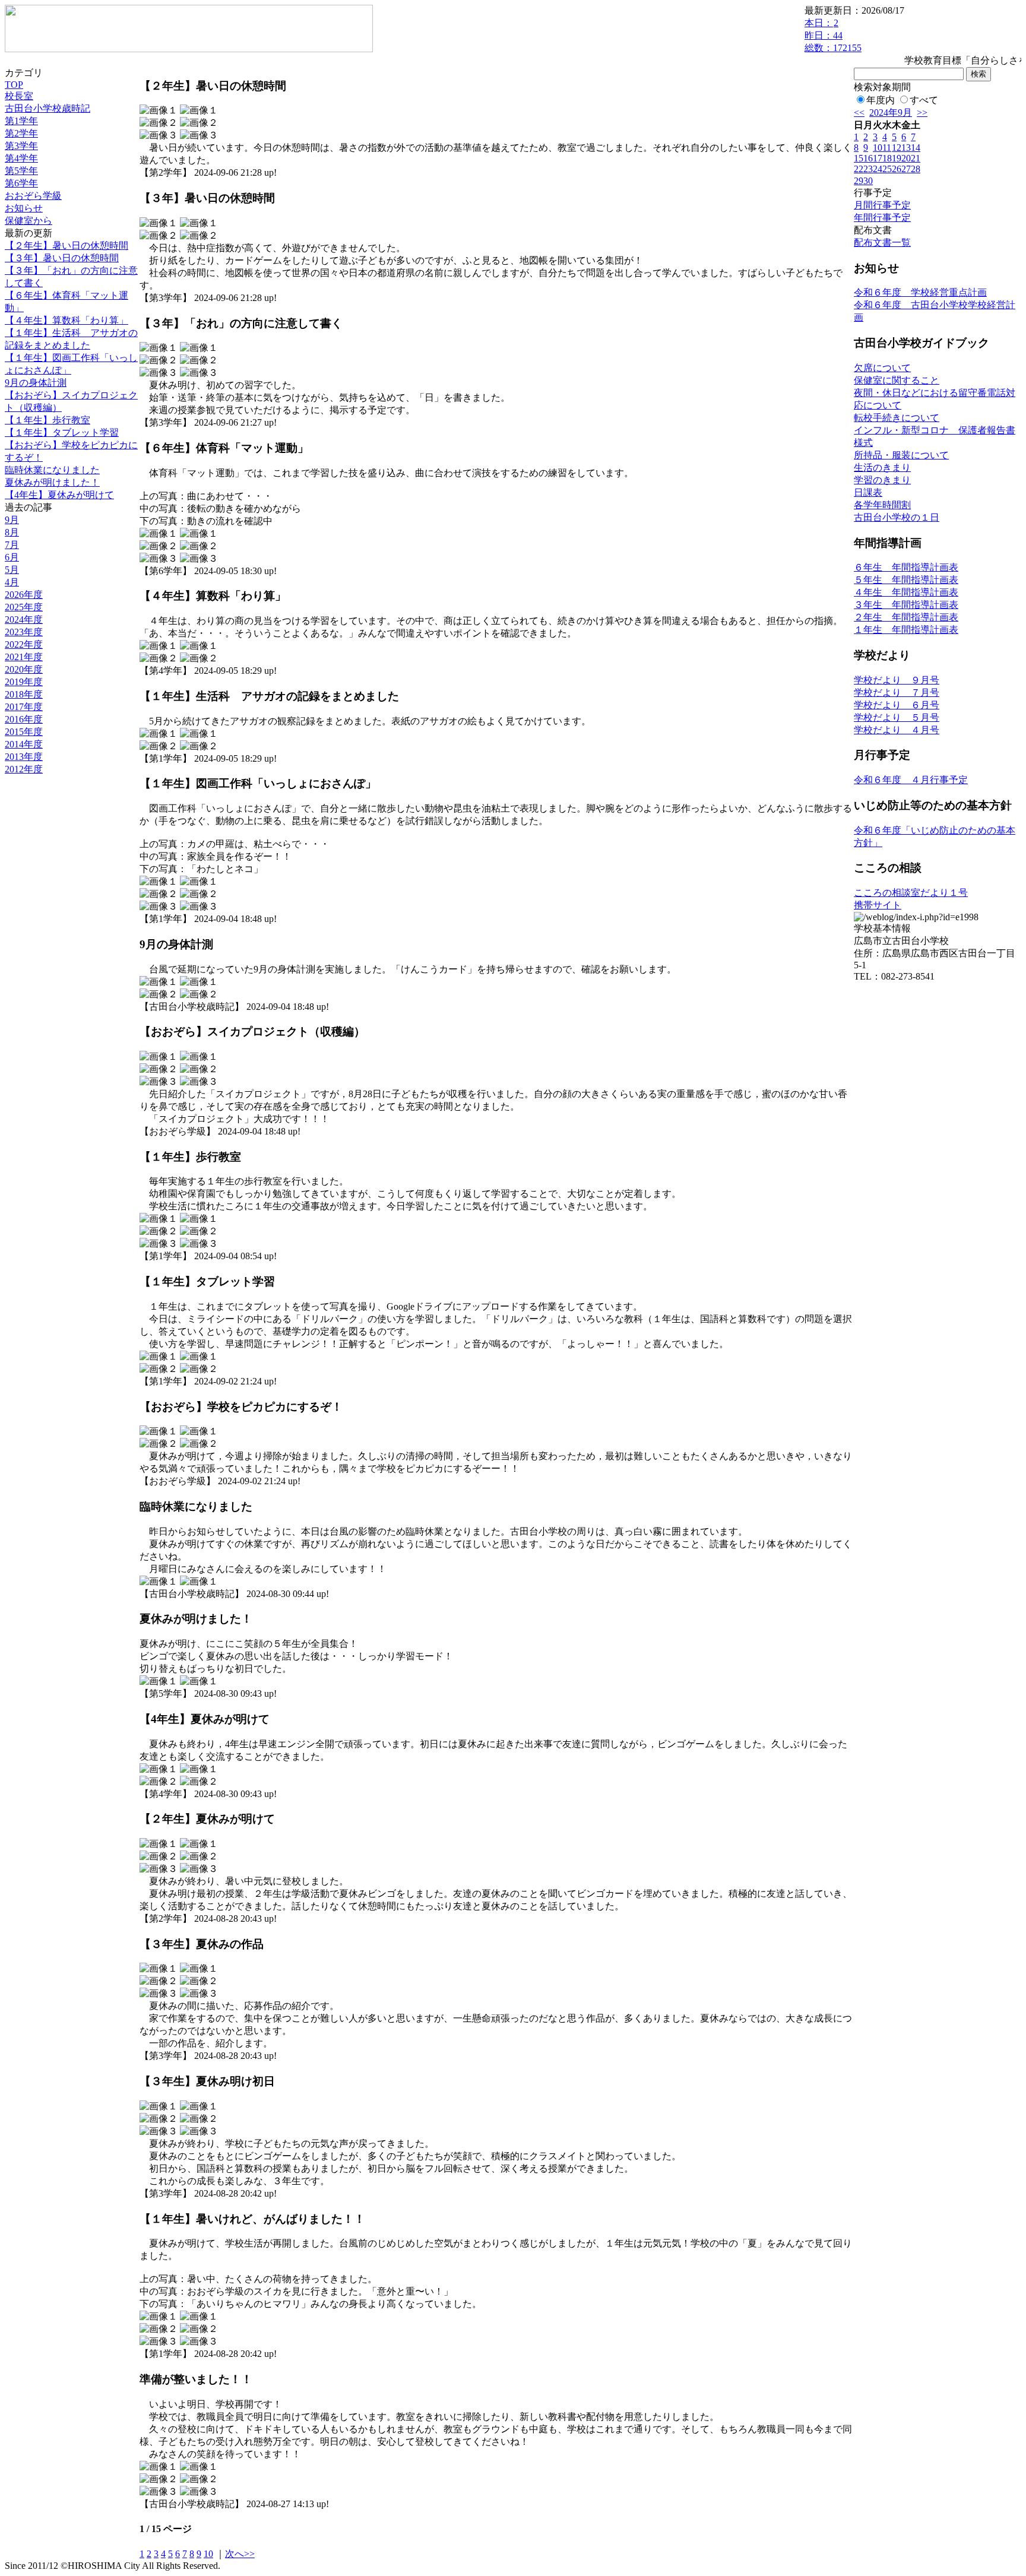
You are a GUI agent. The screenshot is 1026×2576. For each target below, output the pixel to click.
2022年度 (24, 644)
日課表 (868, 492)
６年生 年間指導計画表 (906, 567)
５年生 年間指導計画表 (906, 580)
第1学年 (21, 121)
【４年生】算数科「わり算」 (66, 320)
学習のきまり (882, 480)
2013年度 (24, 757)
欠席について (882, 368)
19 (897, 158)
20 (906, 158)
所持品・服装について (901, 455)
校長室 (19, 96)
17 (878, 158)
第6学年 (21, 183)
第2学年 (21, 133)
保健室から (28, 221)
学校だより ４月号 (897, 730)
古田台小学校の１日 (897, 517)
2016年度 (24, 719)
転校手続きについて (897, 418)
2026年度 (24, 595)
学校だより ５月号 (897, 717)
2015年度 (24, 732)
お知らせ (24, 208)
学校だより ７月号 (897, 693)
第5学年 (21, 171)
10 (208, 2554)
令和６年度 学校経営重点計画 (920, 292)
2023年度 (24, 632)
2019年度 (24, 682)
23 (868, 169)
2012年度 (24, 769)
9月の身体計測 (36, 383)
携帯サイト (878, 905)
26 (897, 169)
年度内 (881, 100)
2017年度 (24, 707)
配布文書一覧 (882, 243)
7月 (12, 545)
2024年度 (24, 620)
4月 (12, 582)
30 (868, 181)
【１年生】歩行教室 (47, 420)
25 (887, 169)
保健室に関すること (897, 380)
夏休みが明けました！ (52, 482)
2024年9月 (891, 113)
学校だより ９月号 (897, 680)
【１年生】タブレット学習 (62, 432)
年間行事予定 (882, 218)
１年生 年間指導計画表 (906, 630)
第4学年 (21, 158)
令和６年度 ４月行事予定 (911, 780)
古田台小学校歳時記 (47, 108)
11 (887, 148)
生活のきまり (882, 468)
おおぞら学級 (33, 196)
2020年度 (24, 669)
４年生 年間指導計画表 (906, 592)
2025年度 (24, 607)
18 (887, 158)
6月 (12, 557)
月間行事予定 (882, 205)
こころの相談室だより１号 (911, 893)
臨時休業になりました (52, 470)
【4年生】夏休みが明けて (59, 495)
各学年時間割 (882, 505)
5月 (12, 570)
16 (868, 158)
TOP (14, 85)
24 (878, 169)
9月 (12, 520)
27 (906, 169)
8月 (12, 532)
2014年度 (24, 744)
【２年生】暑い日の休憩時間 (66, 245)
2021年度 (24, 657)
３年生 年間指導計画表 (906, 605)
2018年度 (24, 694)
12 (897, 148)
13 (906, 148)
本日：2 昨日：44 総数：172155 (833, 35)
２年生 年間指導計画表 (906, 617)
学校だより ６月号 (897, 705)
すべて (924, 100)
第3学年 (21, 146)
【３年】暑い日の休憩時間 (62, 258)
